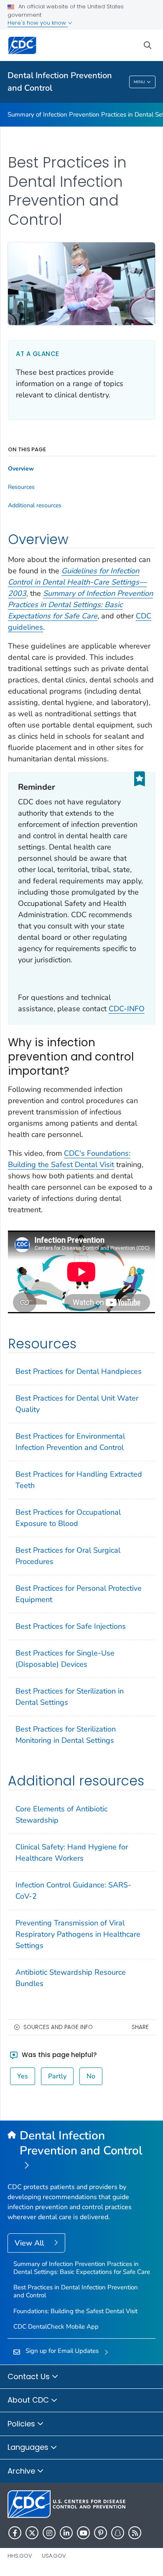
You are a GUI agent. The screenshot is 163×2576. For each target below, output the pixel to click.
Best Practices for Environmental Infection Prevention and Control (70, 1442)
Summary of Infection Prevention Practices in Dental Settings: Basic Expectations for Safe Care (82, 2268)
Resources (21, 487)
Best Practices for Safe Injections (71, 1626)
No (91, 2076)
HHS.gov (20, 2556)
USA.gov (54, 2556)
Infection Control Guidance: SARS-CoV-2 (73, 1891)
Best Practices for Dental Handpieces (79, 1371)
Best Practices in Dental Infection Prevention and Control (76, 2291)
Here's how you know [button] (38, 23)
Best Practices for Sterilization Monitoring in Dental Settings (66, 1735)
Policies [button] (22, 2424)
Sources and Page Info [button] (58, 2027)
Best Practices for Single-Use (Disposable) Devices (65, 1659)
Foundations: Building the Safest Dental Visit (75, 2311)
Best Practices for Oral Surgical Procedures (68, 1556)
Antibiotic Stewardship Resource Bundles (71, 1978)
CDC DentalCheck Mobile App (56, 2327)
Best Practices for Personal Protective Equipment (79, 1594)
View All (30, 2243)
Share (140, 2027)
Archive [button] (22, 2471)
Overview (21, 469)
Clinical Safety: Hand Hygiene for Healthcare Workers (72, 1853)
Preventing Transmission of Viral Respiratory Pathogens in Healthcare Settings (78, 1934)
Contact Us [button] (30, 2376)
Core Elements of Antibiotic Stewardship (61, 1814)
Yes (23, 2076)
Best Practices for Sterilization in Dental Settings (70, 1697)
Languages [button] (29, 2447)
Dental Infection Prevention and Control (60, 82)
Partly (57, 2076)
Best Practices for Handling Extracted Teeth (79, 1480)
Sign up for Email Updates (62, 2351)
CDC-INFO (127, 1009)
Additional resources (35, 506)
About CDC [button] (29, 2400)
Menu (139, 82)
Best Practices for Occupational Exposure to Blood (68, 1518)
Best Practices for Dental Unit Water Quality (77, 1404)
